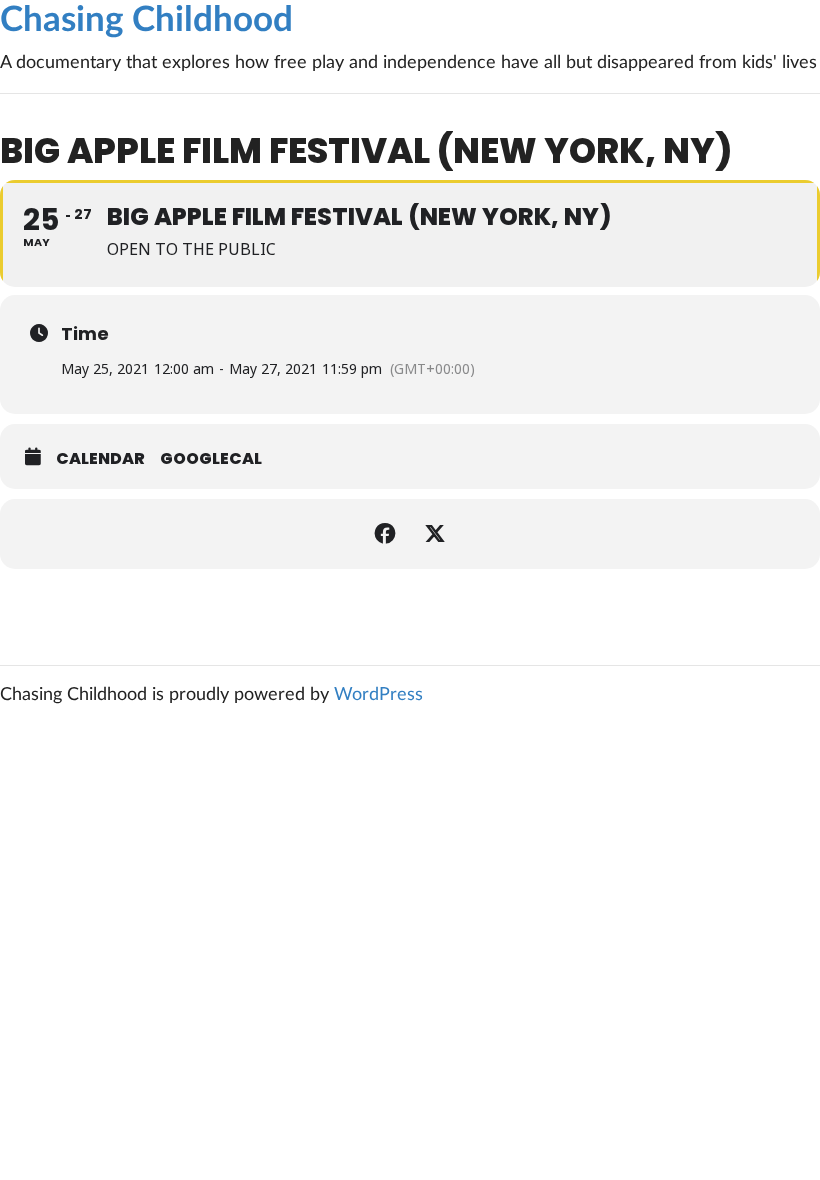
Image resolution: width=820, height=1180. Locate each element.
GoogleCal (211, 459)
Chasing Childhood (146, 20)
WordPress (378, 695)
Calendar (100, 459)
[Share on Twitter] (435, 534)
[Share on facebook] (385, 534)
